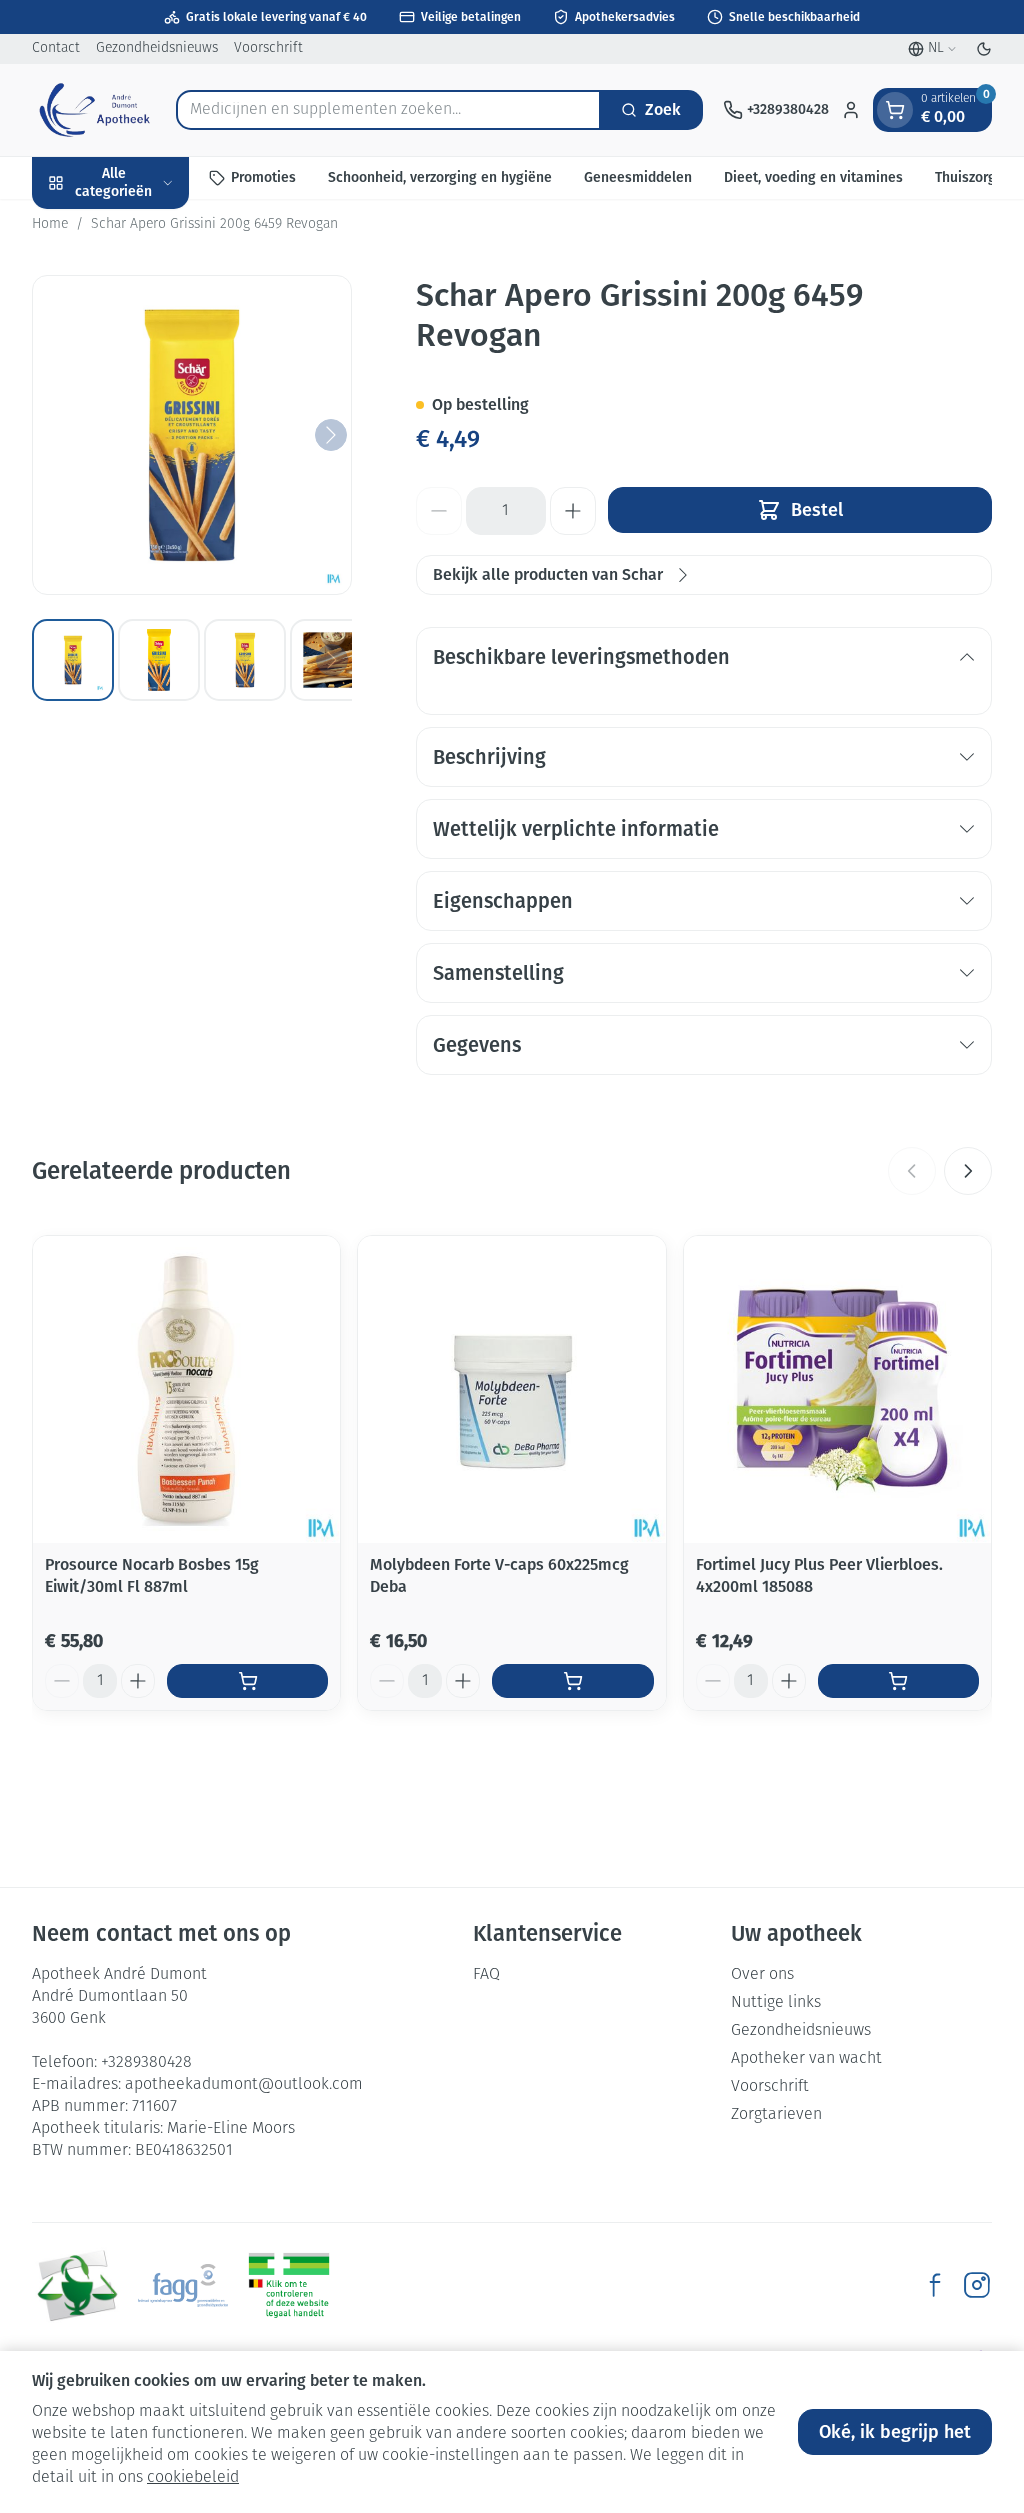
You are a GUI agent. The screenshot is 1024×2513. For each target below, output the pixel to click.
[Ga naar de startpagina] (94, 110)
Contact (56, 48)
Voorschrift (268, 48)
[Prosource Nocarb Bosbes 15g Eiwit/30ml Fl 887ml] (186, 1389)
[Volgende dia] (968, 1171)
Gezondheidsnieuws (157, 48)
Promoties (263, 177)
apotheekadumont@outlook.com (244, 2085)
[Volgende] (331, 435)
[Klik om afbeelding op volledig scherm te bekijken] (192, 435)
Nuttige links (776, 2003)
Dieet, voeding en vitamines (813, 177)
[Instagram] (977, 2285)
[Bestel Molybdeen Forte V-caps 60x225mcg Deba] (572, 1681)
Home (50, 224)
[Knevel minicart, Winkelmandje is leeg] (895, 110)
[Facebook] (935, 2285)
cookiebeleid (193, 2478)
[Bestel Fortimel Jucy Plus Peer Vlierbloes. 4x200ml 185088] (898, 1681)
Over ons (762, 1975)
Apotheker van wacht (806, 2059)
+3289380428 (146, 2063)
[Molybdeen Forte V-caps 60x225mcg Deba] (511, 1389)
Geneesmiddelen (638, 177)
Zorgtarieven (776, 2115)
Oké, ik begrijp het (895, 2432)
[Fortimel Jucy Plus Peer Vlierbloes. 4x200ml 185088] (837, 1389)
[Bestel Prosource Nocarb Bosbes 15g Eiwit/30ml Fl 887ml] (247, 1681)
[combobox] (388, 110)
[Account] (851, 110)
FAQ (486, 1975)
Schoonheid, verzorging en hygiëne (440, 177)
